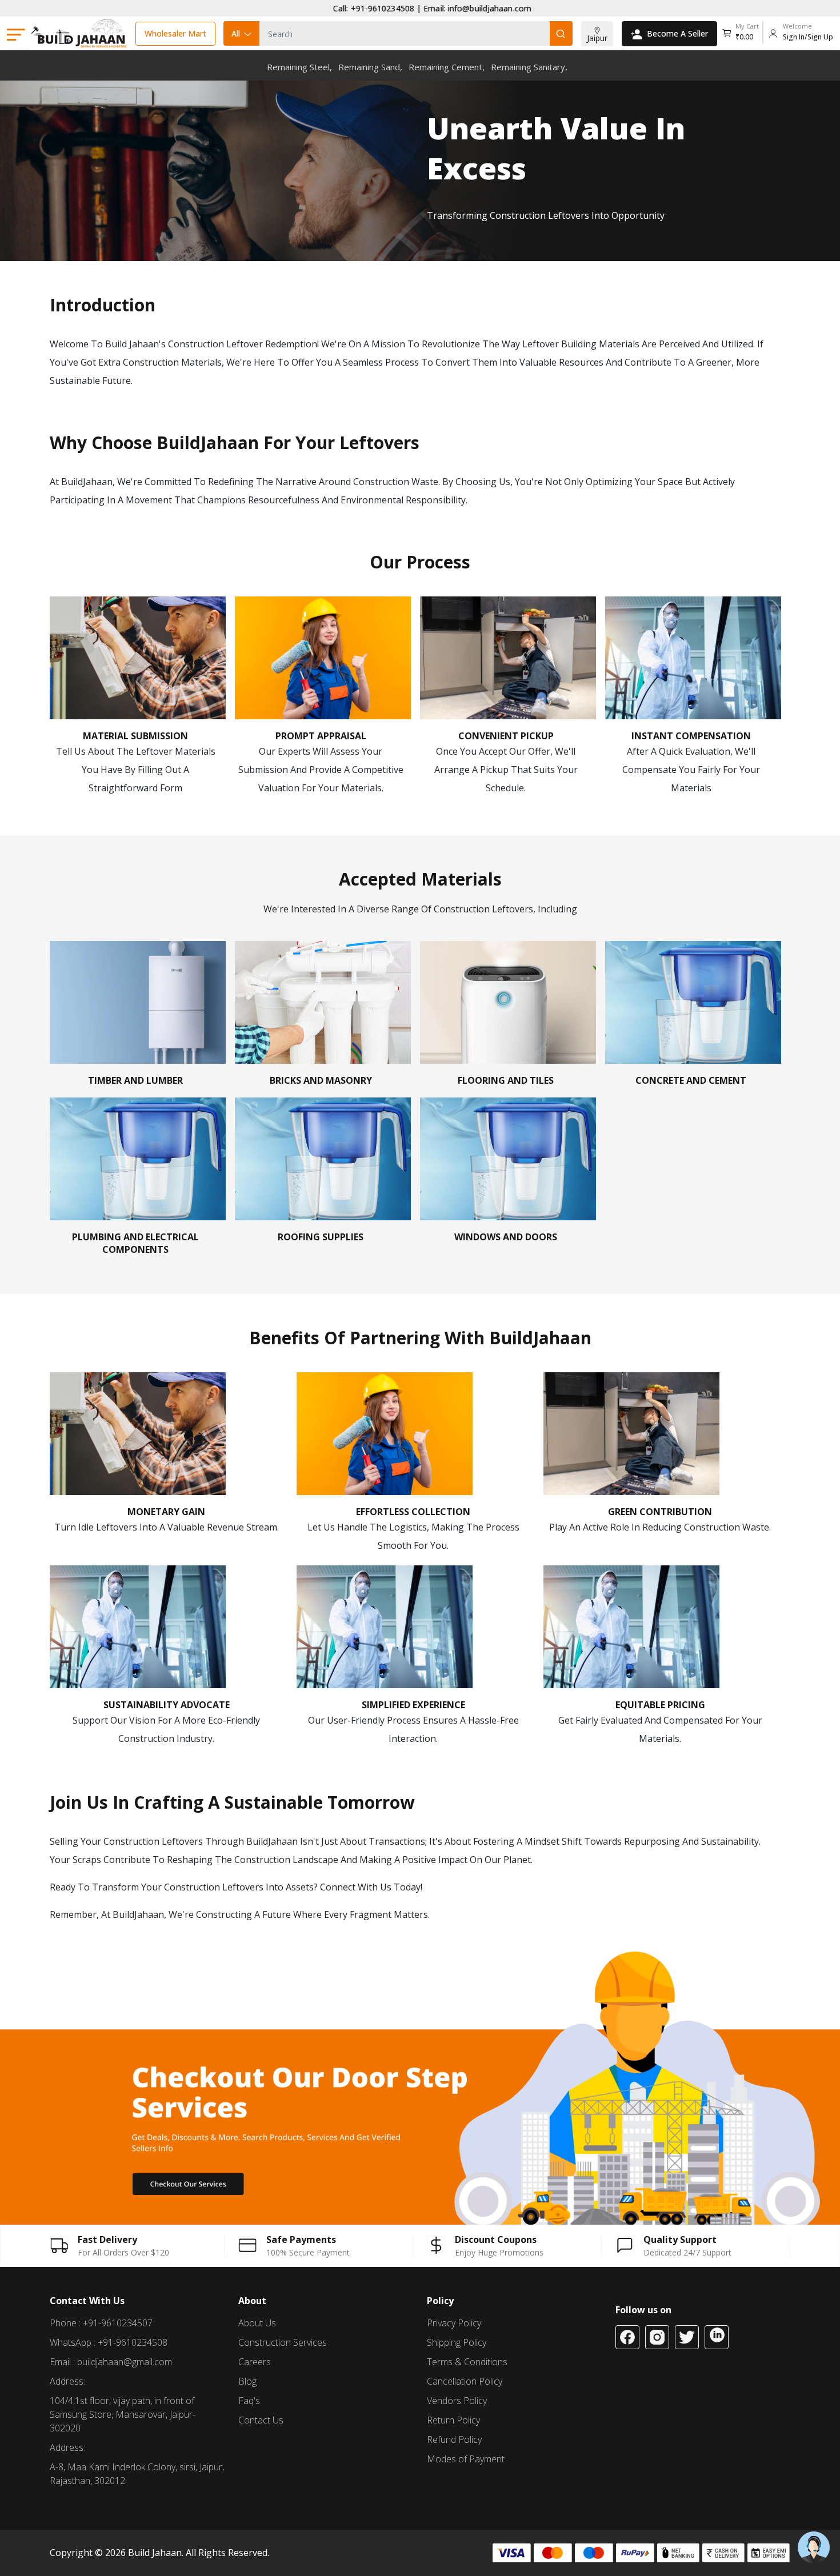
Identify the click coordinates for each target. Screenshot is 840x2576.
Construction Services (283, 2342)
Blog (247, 2381)
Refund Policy (454, 2439)
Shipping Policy (457, 2342)
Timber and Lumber (135, 1080)
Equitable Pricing (660, 1705)
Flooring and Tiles (506, 1080)
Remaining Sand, (370, 67)
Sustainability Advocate (167, 1705)
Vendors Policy (457, 2401)
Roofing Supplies (321, 1237)
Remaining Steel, (299, 67)
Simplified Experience (413, 1705)
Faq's (249, 2401)
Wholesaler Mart (175, 33)
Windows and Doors (506, 1237)
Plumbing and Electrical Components (135, 1243)
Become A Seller (677, 33)
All (236, 33)
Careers (255, 2362)
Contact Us (261, 2420)
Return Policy (453, 2420)
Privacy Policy (454, 2323)
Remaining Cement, (447, 67)
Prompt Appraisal (321, 736)
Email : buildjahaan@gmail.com (111, 2362)
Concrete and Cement (691, 1080)
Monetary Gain (166, 1512)
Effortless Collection (413, 1512)
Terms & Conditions (467, 2362)
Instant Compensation (691, 736)
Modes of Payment (466, 2459)
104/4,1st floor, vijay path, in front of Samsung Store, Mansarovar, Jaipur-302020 (123, 2414)
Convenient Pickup (506, 736)
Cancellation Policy (465, 2381)
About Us (257, 2323)
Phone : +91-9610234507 (101, 2323)
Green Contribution (660, 1512)
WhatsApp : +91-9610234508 (109, 2342)
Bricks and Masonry (321, 1080)
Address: (67, 2381)
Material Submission (135, 736)
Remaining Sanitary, (529, 67)
